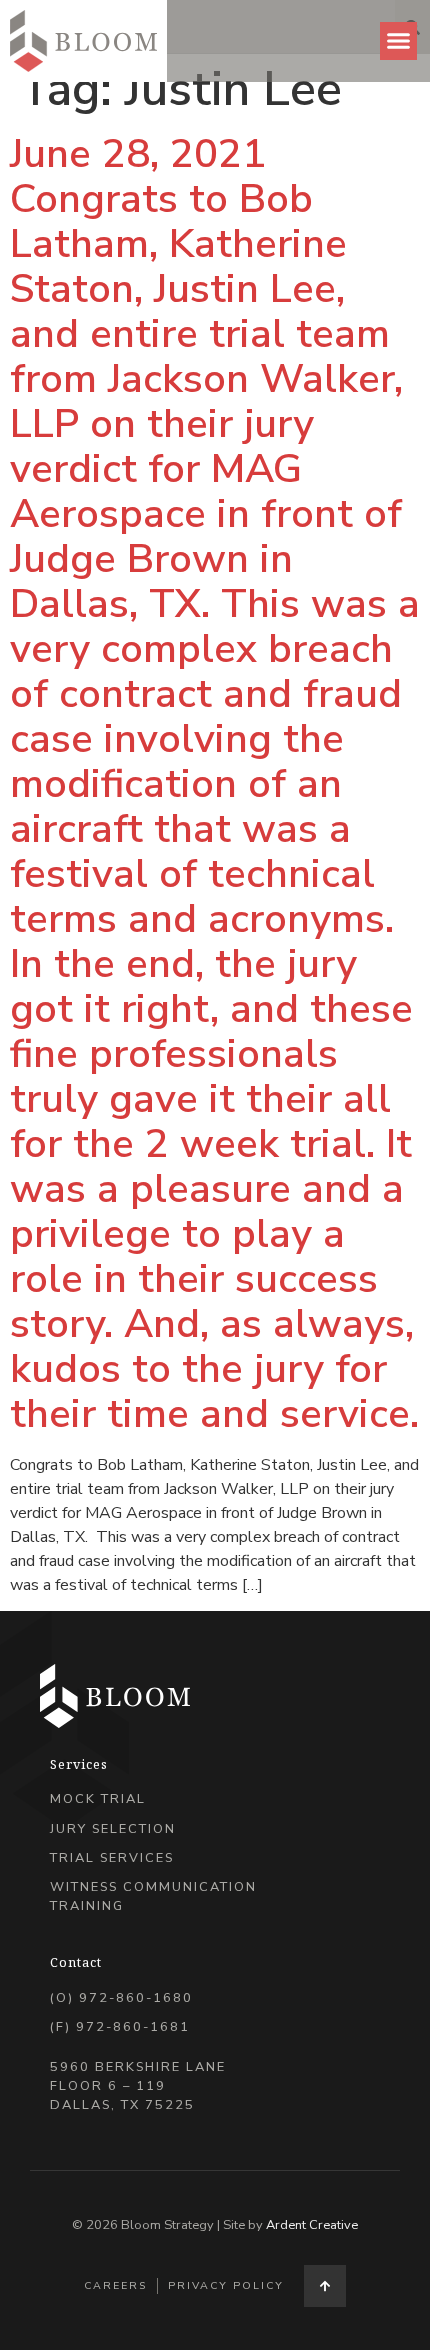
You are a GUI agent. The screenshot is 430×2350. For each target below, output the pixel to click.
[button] (399, 41)
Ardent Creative (312, 2225)
